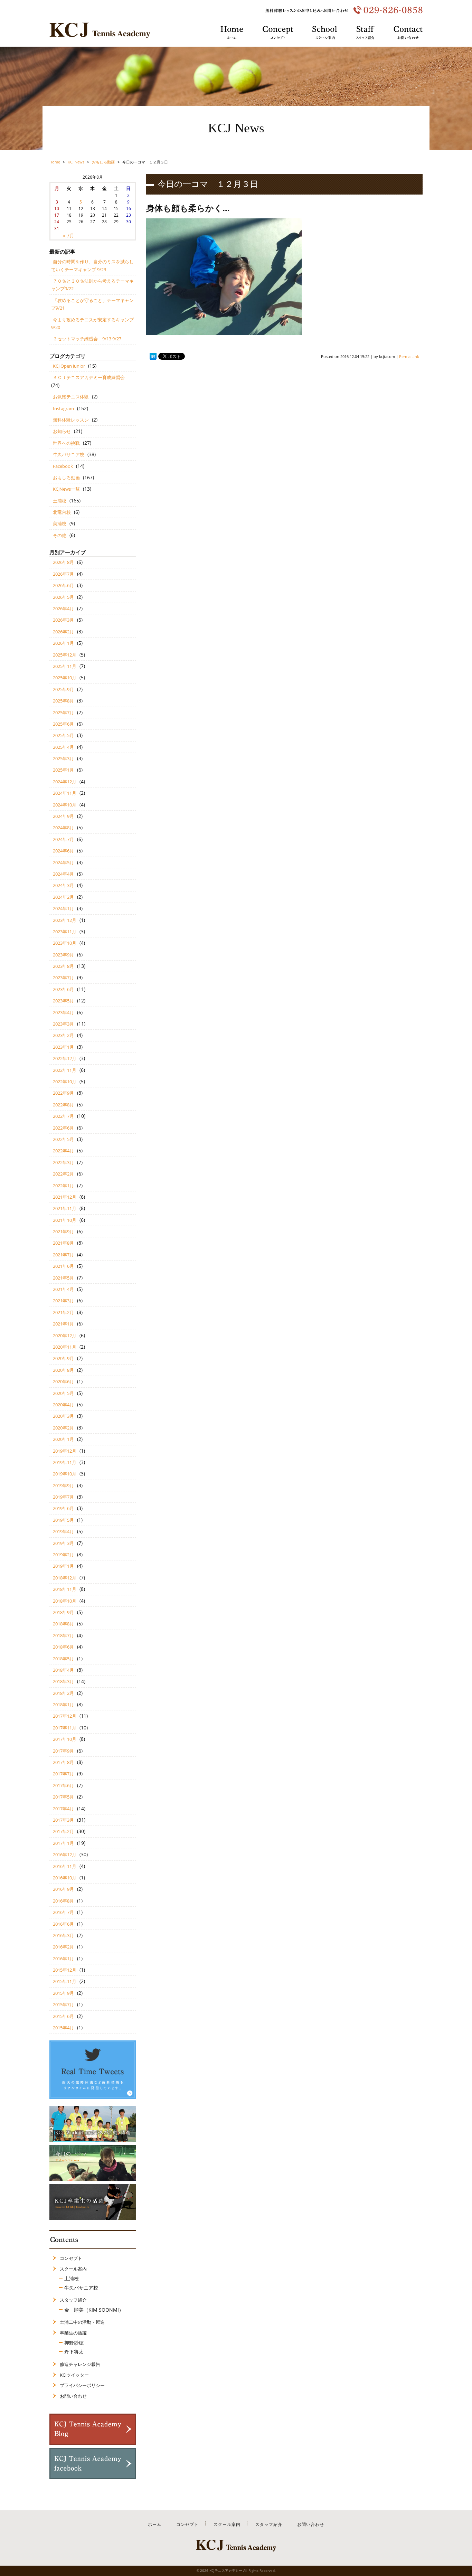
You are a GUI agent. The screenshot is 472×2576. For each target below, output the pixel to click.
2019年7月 (63, 1497)
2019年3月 (63, 1543)
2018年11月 (65, 1589)
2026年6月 (63, 585)
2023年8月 (63, 966)
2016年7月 (63, 1912)
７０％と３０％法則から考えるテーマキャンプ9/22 (92, 285)
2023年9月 (63, 955)
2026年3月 (63, 620)
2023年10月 (65, 943)
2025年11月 (65, 666)
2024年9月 (63, 816)
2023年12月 (65, 920)
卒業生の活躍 (73, 2333)
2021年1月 (63, 1324)
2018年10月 (65, 1601)
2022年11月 (65, 1070)
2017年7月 (63, 1774)
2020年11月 (65, 1347)
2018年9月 (63, 1612)
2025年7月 (63, 713)
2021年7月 (63, 1255)
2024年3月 (63, 885)
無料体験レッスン (71, 420)
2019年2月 (63, 1555)
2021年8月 (63, 1243)
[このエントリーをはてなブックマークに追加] (153, 356)
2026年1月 (63, 643)
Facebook (63, 466)
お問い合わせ (73, 2396)
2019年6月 (63, 1508)
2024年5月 (63, 862)
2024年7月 (63, 839)
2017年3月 (63, 1820)
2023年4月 (63, 1012)
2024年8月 (63, 828)
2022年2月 (63, 1174)
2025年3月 (63, 758)
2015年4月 (63, 2028)
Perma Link (409, 356)
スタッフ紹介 (73, 2300)
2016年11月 (65, 1866)
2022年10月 (65, 1082)
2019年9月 (63, 1485)
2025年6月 (63, 724)
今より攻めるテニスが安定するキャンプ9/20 (92, 323)
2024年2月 (63, 897)
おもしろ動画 (66, 478)
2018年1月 (63, 1705)
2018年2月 (63, 1693)
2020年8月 (63, 1370)
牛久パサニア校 (69, 454)
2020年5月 (63, 1393)
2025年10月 (65, 678)
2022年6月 (63, 1128)
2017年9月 (63, 1751)
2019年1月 (63, 1566)
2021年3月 (63, 1301)
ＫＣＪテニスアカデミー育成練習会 (89, 377)
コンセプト (71, 2258)
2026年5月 (63, 597)
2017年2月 (63, 1831)
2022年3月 (63, 1162)
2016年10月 (65, 1878)
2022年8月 (63, 1105)
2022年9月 (63, 1093)
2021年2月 (63, 1312)
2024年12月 (65, 782)
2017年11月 (65, 1728)
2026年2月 (63, 632)
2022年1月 (63, 1186)
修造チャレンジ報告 (80, 2364)
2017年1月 (63, 1843)
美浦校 (60, 523)
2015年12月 (65, 1970)
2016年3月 (63, 1935)
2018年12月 (65, 1578)
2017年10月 (65, 1739)
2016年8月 (63, 1901)
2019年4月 (63, 1531)
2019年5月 (63, 1520)
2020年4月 (63, 1405)
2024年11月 (65, 793)
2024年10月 (65, 805)
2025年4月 (63, 747)
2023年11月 (65, 932)
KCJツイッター (74, 2375)
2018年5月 (63, 1659)
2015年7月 (63, 2004)
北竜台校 (62, 512)
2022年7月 (63, 1116)
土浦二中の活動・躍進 (82, 2322)
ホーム (155, 2524)
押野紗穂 (74, 2343)
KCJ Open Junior (69, 366)
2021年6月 (63, 1266)
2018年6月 (63, 1647)
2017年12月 (65, 1716)
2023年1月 (63, 1047)
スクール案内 (73, 2269)
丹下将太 (74, 2352)
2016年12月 (65, 1855)
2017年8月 (63, 1762)
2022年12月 (65, 1058)
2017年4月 (63, 1809)
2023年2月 (63, 1035)
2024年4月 (63, 874)
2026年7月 (63, 574)
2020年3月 (63, 1416)
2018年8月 (63, 1624)
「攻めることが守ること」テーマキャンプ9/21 (92, 304)
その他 (60, 535)
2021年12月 (65, 1197)
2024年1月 (63, 908)
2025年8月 (63, 701)
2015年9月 (63, 1993)
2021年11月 (65, 1208)
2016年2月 (63, 1947)
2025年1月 (63, 770)
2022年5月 (63, 1139)
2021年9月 (63, 1232)
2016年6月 (63, 1924)
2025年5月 (63, 735)
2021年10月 (65, 1220)
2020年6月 (63, 1381)
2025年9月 (63, 689)
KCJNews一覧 (66, 489)
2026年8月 (63, 562)
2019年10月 (65, 1474)
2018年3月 (63, 1681)
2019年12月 (65, 1451)
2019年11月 (65, 1462)
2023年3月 (63, 1024)
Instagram (63, 408)
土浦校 (60, 501)
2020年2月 (63, 1428)
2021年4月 (63, 1289)
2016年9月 (63, 1889)
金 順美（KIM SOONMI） (94, 2310)
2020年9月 (63, 1358)
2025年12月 (65, 655)
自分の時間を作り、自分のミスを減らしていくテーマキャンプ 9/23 (92, 265)
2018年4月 (63, 1670)
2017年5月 (63, 1797)
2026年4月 (63, 608)
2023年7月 (63, 978)
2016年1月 (63, 1959)
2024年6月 (63, 851)
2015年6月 (63, 2016)
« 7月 (69, 235)
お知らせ (62, 431)
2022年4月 (63, 1151)
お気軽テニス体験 (71, 397)
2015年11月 (65, 1981)
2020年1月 (63, 1439)
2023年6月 (63, 989)
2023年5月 (63, 1001)
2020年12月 (65, 1336)
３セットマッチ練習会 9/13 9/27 (87, 339)
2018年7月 (63, 1635)
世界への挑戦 (66, 443)
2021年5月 (63, 1278)
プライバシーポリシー (82, 2385)
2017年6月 (63, 1785)
